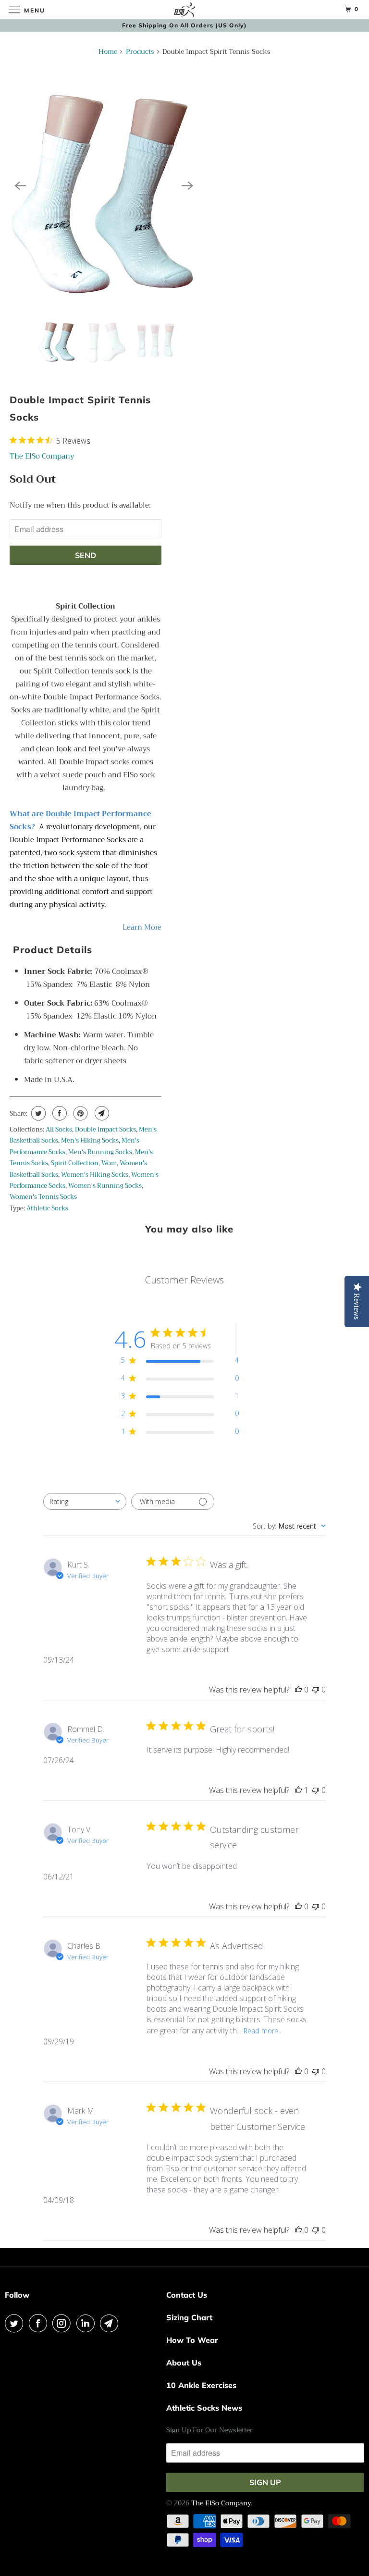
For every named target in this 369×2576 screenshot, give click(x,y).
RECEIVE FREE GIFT (184, 1406)
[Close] (303, 1139)
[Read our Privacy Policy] (274, 1362)
